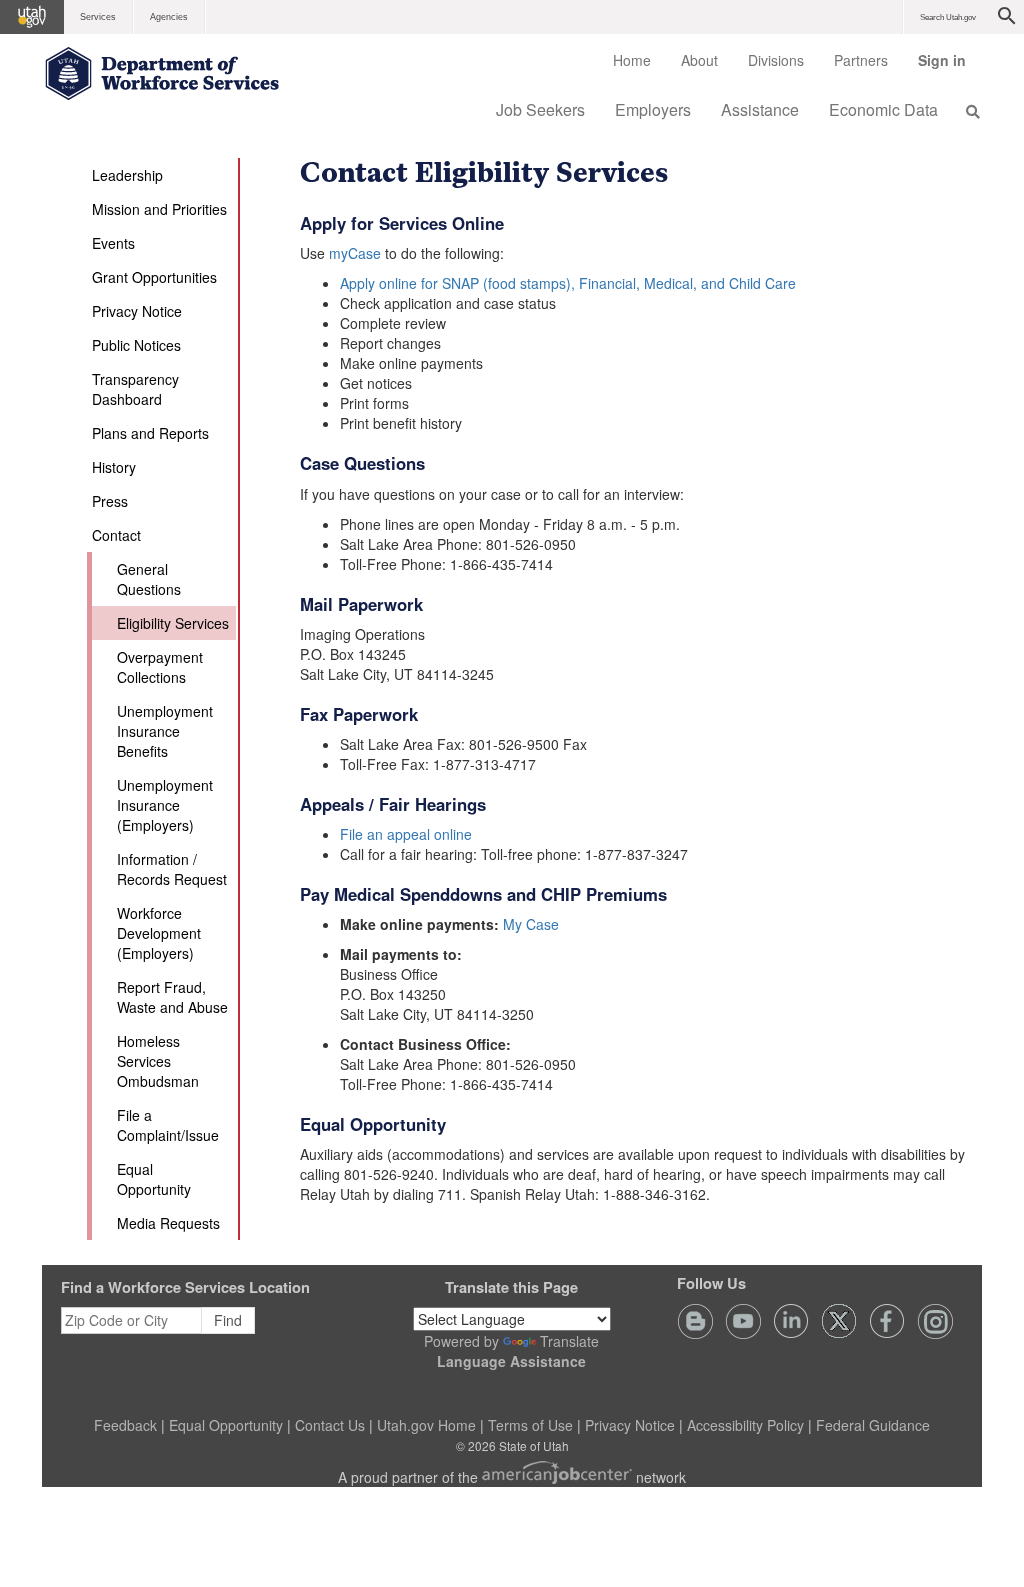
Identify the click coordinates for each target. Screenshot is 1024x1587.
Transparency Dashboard (135, 389)
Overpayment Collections (160, 667)
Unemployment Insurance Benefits (165, 731)
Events (113, 243)
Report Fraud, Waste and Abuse (172, 997)
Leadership (127, 175)
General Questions (149, 579)
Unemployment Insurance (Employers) (165, 805)
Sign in (949, 67)
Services (98, 17)
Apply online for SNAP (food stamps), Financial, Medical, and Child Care (568, 283)
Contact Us (330, 1425)
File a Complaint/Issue (168, 1125)
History (114, 467)
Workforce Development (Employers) (159, 933)
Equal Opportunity (154, 1179)
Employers (653, 109)
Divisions (776, 60)
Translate (569, 1341)
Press (110, 501)
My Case (531, 924)
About (699, 60)
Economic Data (883, 109)
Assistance (760, 109)
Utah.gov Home (426, 1425)
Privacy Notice (137, 311)
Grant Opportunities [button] (154, 277)
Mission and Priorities (159, 209)
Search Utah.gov (948, 17)
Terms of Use (530, 1425)
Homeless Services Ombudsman (158, 1061)
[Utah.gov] (32, 17)
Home (632, 60)
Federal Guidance (873, 1425)
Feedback (125, 1425)
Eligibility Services (173, 623)
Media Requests (168, 1223)
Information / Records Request (172, 869)
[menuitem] (632, 60)
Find (228, 1320)
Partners (861, 60)
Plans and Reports (150, 433)
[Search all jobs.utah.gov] (967, 111)
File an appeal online (406, 834)
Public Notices (136, 345)
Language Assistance (511, 1361)
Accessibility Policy (745, 1425)
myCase (355, 253)
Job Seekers (540, 109)
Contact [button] (116, 535)
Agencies (169, 17)
